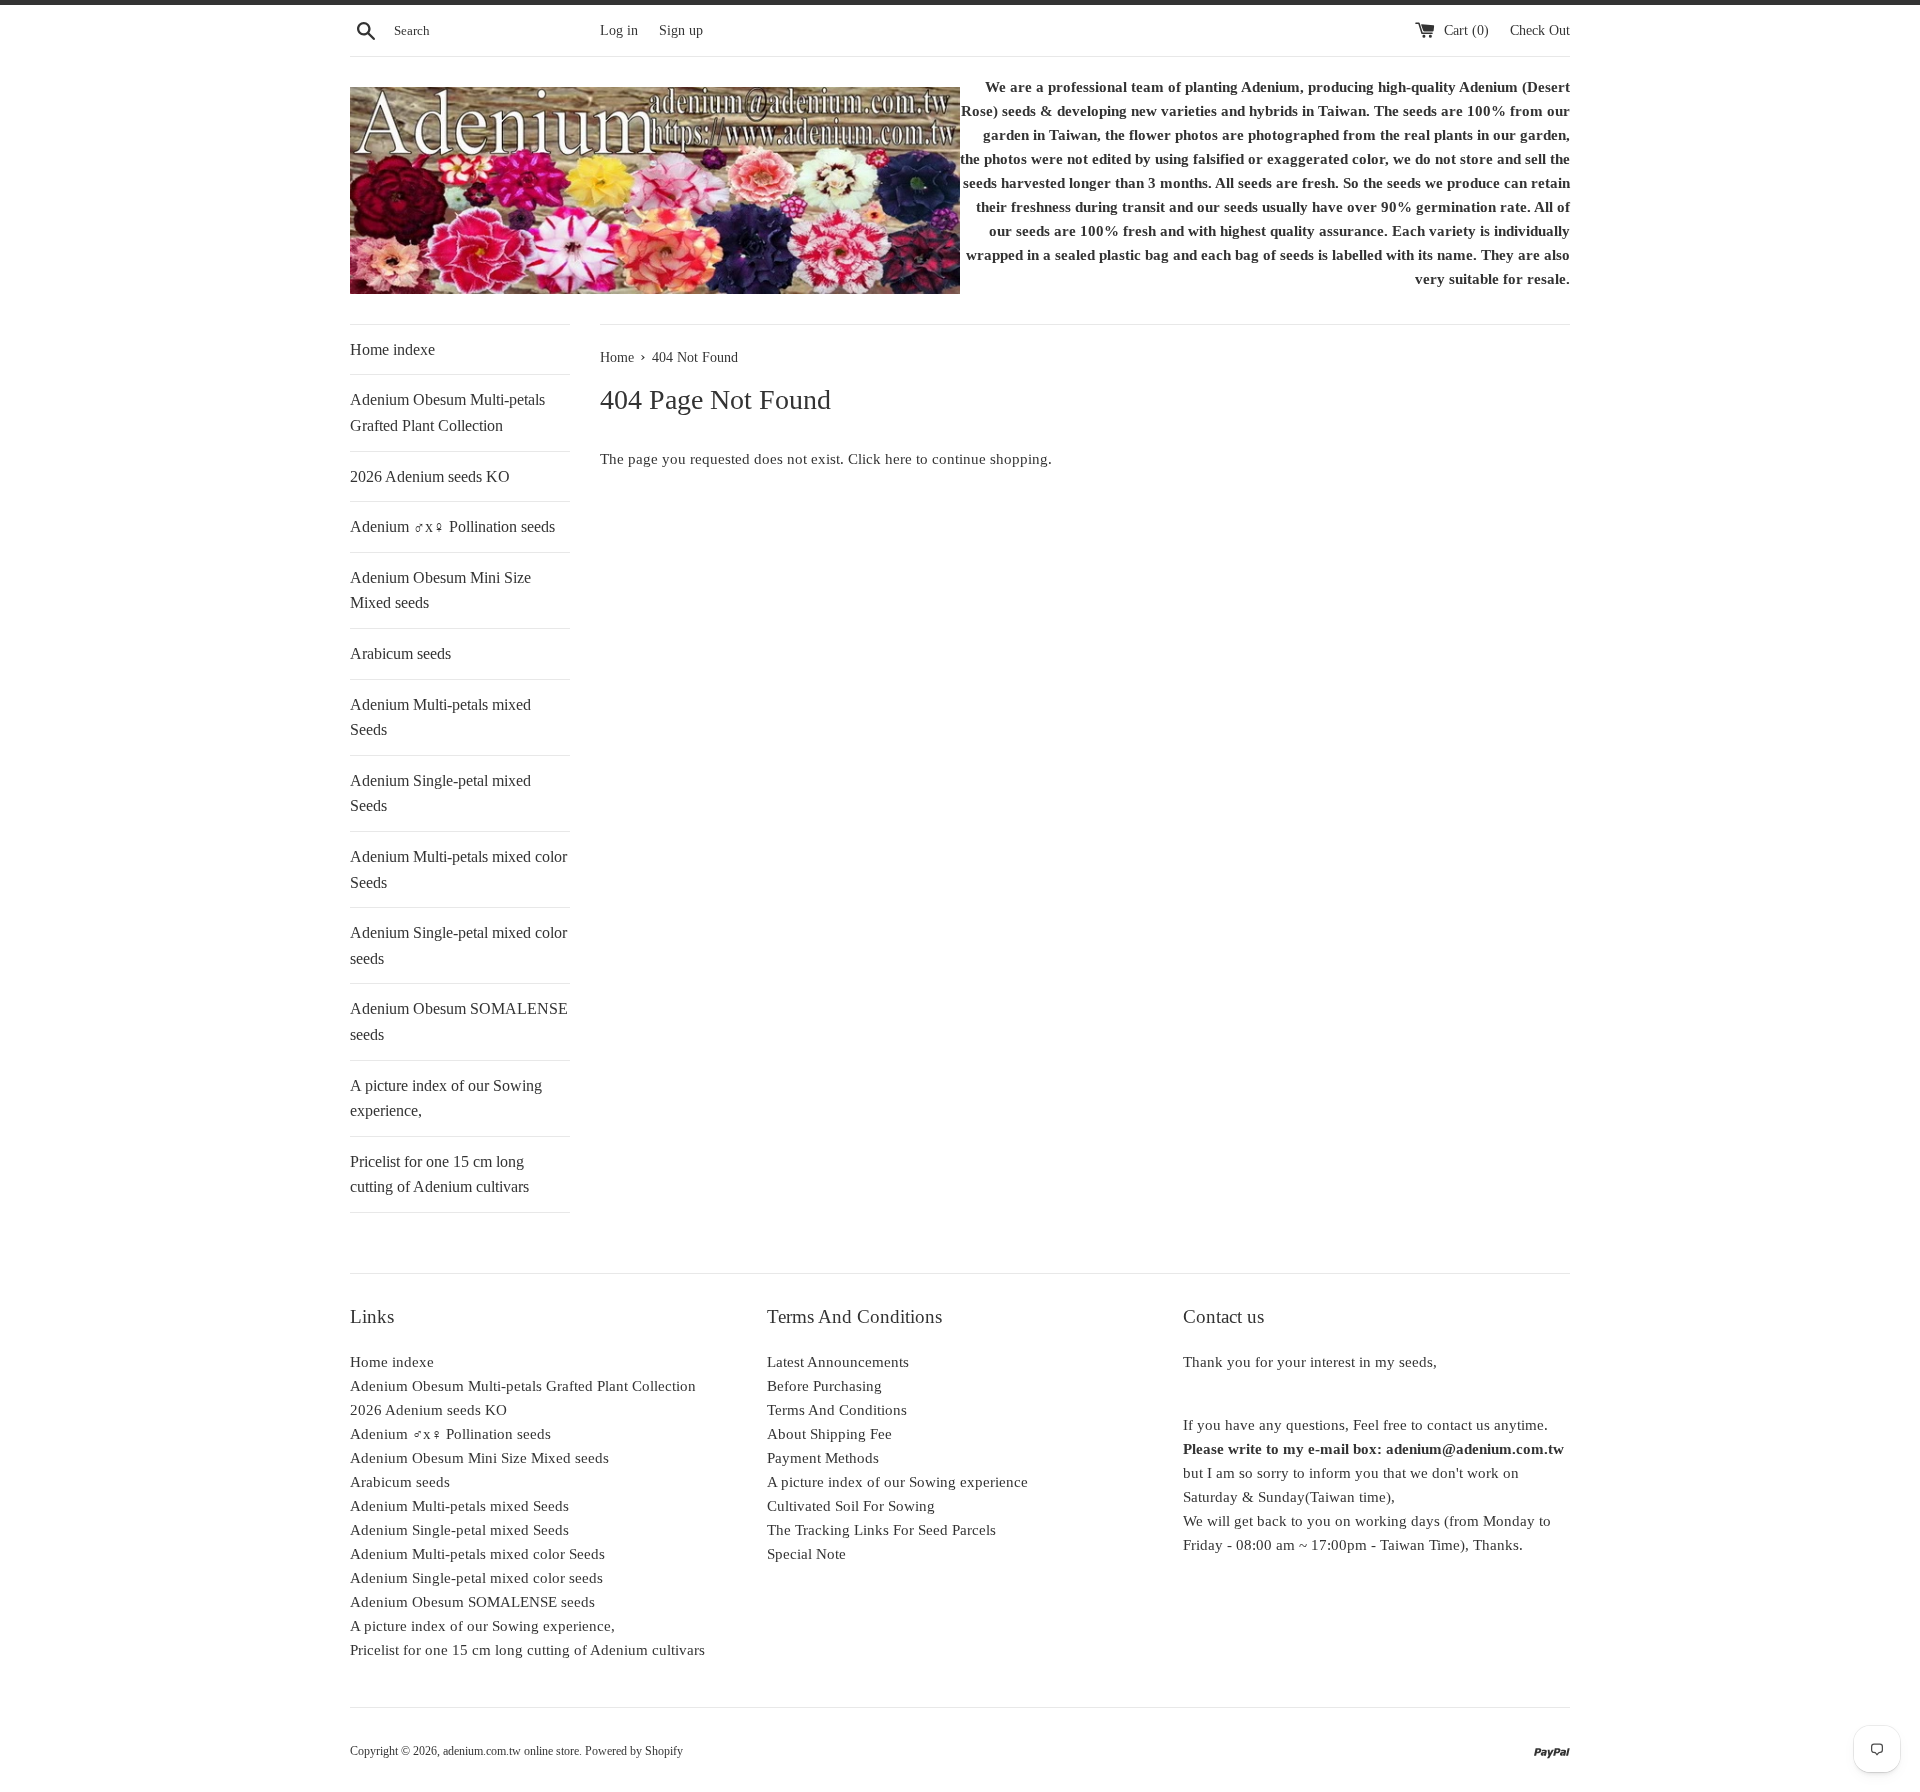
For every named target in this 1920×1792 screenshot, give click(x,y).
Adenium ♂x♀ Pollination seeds (452, 526)
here (898, 459)
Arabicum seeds (400, 653)
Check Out (1540, 30)
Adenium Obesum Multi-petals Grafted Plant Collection (447, 412)
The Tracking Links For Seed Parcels (881, 1530)
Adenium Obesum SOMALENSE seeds (459, 1021)
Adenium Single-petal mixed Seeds (440, 793)
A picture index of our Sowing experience (897, 1482)
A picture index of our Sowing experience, (446, 1098)
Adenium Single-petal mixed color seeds (458, 945)
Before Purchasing (824, 1386)
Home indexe (392, 349)
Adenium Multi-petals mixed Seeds (440, 717)
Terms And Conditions (837, 1410)
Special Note (806, 1554)
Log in (619, 30)
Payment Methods (823, 1458)
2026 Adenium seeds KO (430, 476)
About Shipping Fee (829, 1434)
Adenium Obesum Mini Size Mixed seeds (440, 590)
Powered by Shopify (634, 1751)
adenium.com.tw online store (511, 1751)
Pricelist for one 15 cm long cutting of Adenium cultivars (439, 1174)
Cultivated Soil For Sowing (851, 1506)
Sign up (681, 30)
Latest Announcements (838, 1362)
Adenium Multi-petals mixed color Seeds (458, 869)
